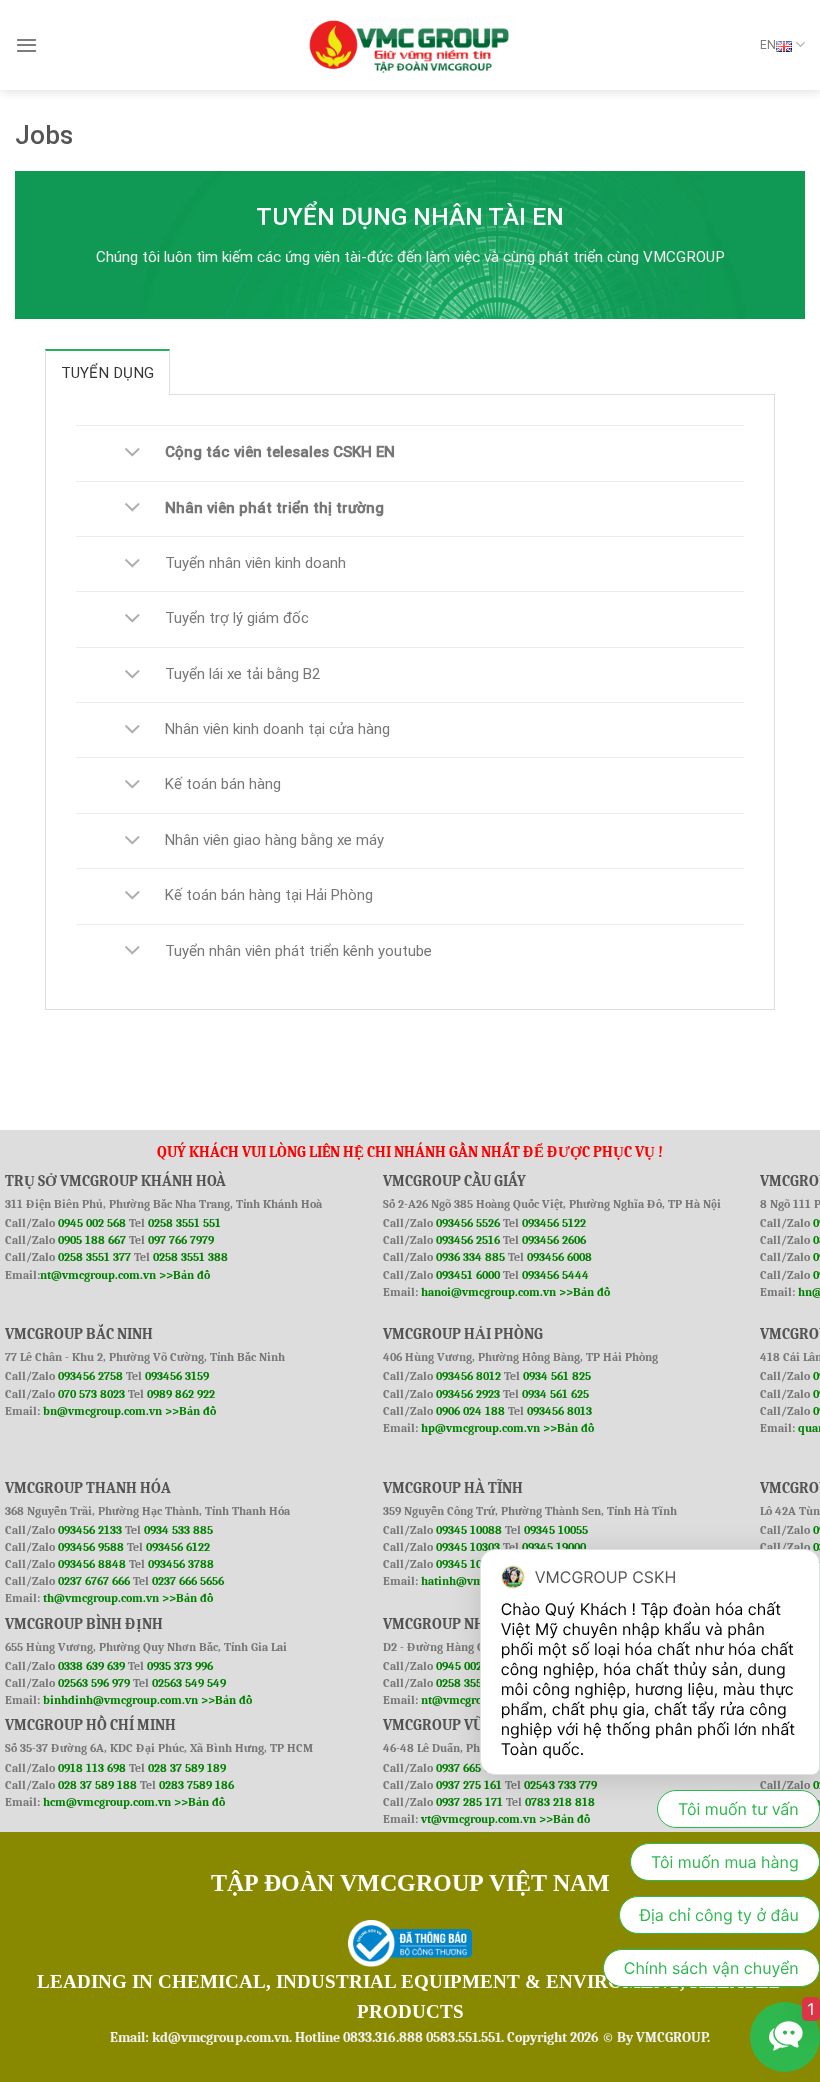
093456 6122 (178, 1547)
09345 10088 (469, 1530)
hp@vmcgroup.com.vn (480, 1428)
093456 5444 (555, 1275)
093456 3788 (181, 1564)
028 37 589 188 (97, 1785)
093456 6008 (559, 1257)
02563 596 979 (94, 1683)
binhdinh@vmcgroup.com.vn (120, 1700)
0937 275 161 (469, 1785)
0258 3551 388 (190, 1257)
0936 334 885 (470, 1257)
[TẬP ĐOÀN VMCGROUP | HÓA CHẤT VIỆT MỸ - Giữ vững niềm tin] (410, 45)
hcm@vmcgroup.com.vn (107, 1802)
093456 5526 (469, 1223)
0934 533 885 (178, 1530)
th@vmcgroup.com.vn (101, 1598)
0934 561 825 (557, 1376)
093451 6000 (468, 1275)
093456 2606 (554, 1240)
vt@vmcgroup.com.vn (478, 1819)
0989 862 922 (181, 1394)
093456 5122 (554, 1223)
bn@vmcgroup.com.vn (102, 1411)
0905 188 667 (93, 1240)
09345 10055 (556, 1530)
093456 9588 (91, 1547)
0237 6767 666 (95, 1581)
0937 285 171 (469, 1802)
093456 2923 (469, 1394)
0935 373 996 (180, 1666)
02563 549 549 (189, 1683)
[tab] (107, 372)
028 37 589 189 (187, 1768)
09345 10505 (468, 1564)
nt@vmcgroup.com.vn (98, 1275)
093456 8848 (92, 1564)
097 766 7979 (181, 1240)
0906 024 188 (472, 1411)
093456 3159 (177, 1376)
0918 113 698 (93, 1768)
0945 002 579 (469, 1666)
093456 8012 (468, 1376)
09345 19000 (554, 1547)
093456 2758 (90, 1376)
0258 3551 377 (96, 1257)
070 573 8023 (91, 1394)
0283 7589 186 (196, 1785)
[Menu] (26, 45)
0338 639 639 (93, 1666)
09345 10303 (468, 1547)
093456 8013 (559, 1411)
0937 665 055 (470, 1768)
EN (768, 45)
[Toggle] (133, 453)
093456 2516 (468, 1240)
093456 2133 (90, 1530)
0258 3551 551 (184, 1223)
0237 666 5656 (188, 1581)
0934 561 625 (555, 1394)
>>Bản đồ (184, 1275)
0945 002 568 (93, 1223)
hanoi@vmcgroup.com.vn (488, 1292)
